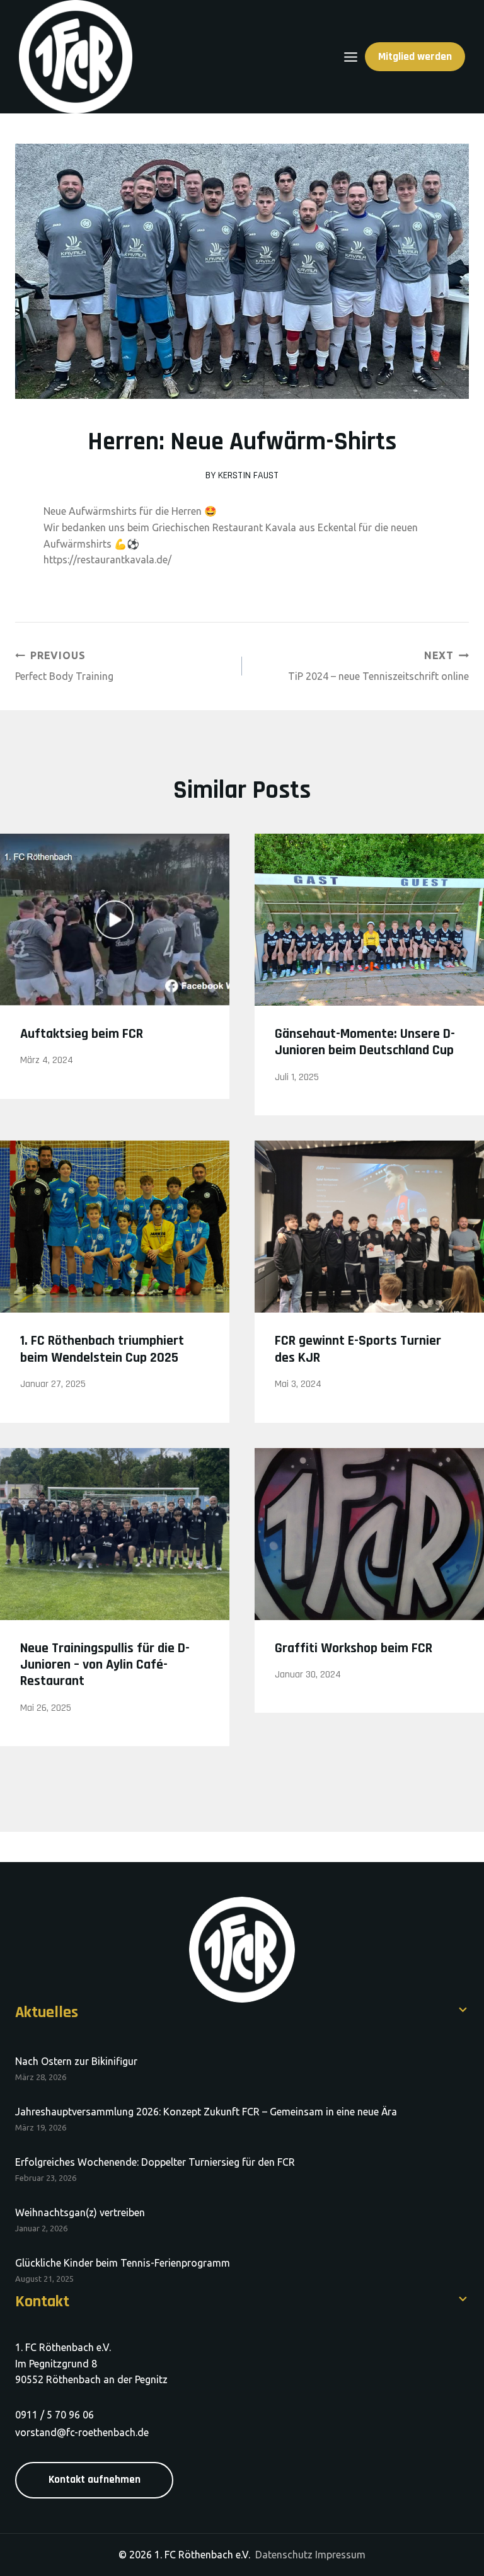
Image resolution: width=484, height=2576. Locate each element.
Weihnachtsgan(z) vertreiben (80, 2212)
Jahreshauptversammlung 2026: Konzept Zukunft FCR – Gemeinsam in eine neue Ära (206, 2112)
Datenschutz (284, 2555)
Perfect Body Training (64, 666)
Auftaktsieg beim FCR (82, 1034)
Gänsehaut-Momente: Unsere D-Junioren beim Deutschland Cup (365, 1042)
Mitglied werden (415, 57)
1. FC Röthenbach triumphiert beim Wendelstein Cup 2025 (102, 1349)
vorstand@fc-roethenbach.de (82, 2432)
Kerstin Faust (248, 475)
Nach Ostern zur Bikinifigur (76, 2061)
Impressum (340, 2555)
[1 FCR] (76, 57)
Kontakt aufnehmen (95, 2480)
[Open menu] (351, 57)
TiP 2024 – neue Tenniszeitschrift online (378, 666)
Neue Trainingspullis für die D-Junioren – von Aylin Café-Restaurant (105, 1665)
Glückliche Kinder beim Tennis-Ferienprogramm (123, 2263)
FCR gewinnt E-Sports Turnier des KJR (358, 1349)
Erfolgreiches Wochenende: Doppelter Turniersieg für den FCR (155, 2162)
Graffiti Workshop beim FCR (354, 1648)
